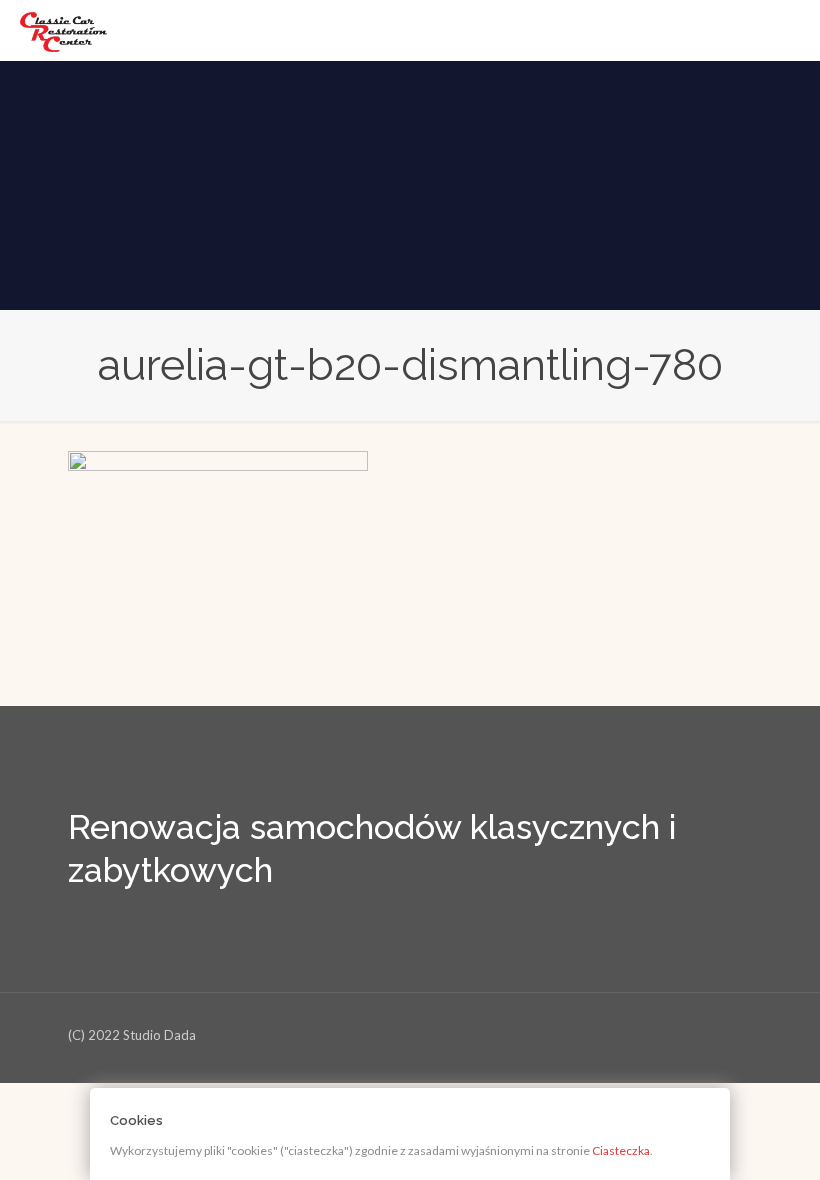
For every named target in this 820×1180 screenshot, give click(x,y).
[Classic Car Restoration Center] (63, 30)
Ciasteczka (621, 1150)
